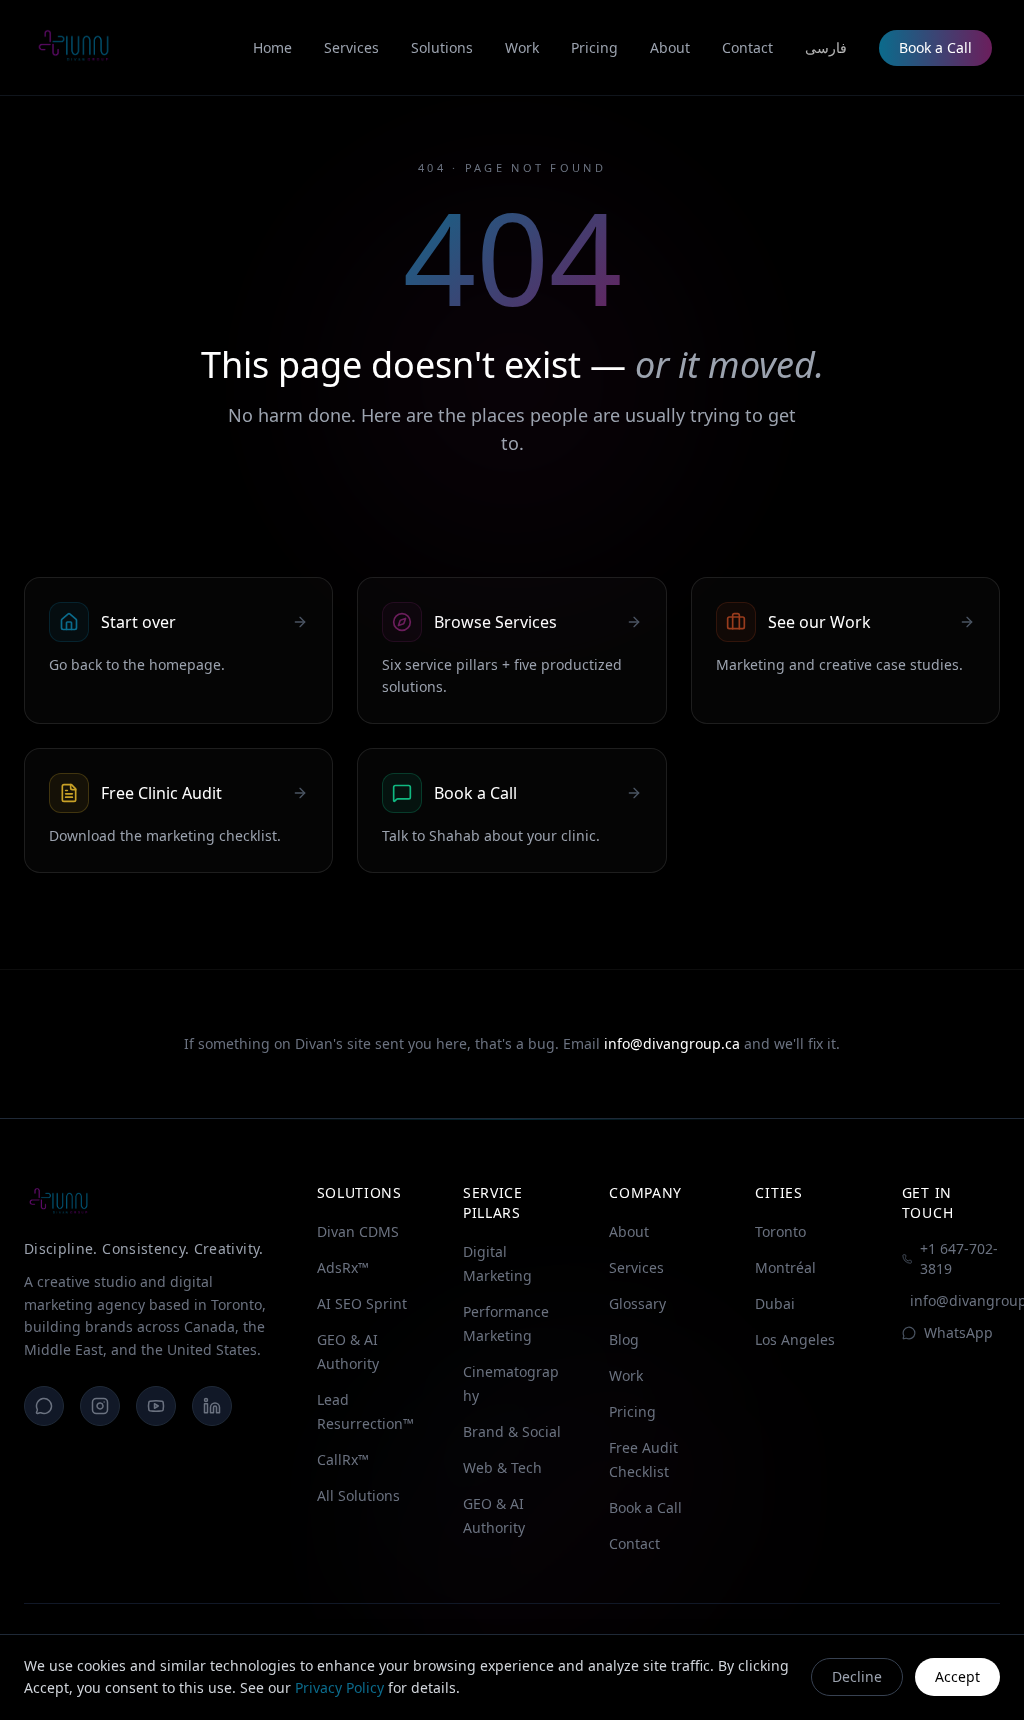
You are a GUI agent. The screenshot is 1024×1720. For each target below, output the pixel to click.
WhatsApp (958, 1332)
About (629, 1231)
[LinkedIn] (212, 1406)
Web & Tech (502, 1467)
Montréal (785, 1267)
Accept (957, 1676)
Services (636, 1267)
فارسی (826, 47)
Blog (624, 1339)
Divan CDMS (358, 1231)
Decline (857, 1676)
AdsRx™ (343, 1267)
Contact (634, 1543)
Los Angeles (795, 1339)
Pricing (632, 1411)
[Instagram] (100, 1406)
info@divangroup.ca (672, 1043)
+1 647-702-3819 (959, 1258)
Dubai (775, 1303)
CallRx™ (343, 1459)
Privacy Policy (339, 1687)
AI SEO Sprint (362, 1303)
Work (626, 1375)
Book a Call (935, 47)
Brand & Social (512, 1431)
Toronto (780, 1231)
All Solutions (358, 1495)
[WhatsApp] (44, 1406)
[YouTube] (156, 1406)
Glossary (637, 1303)
